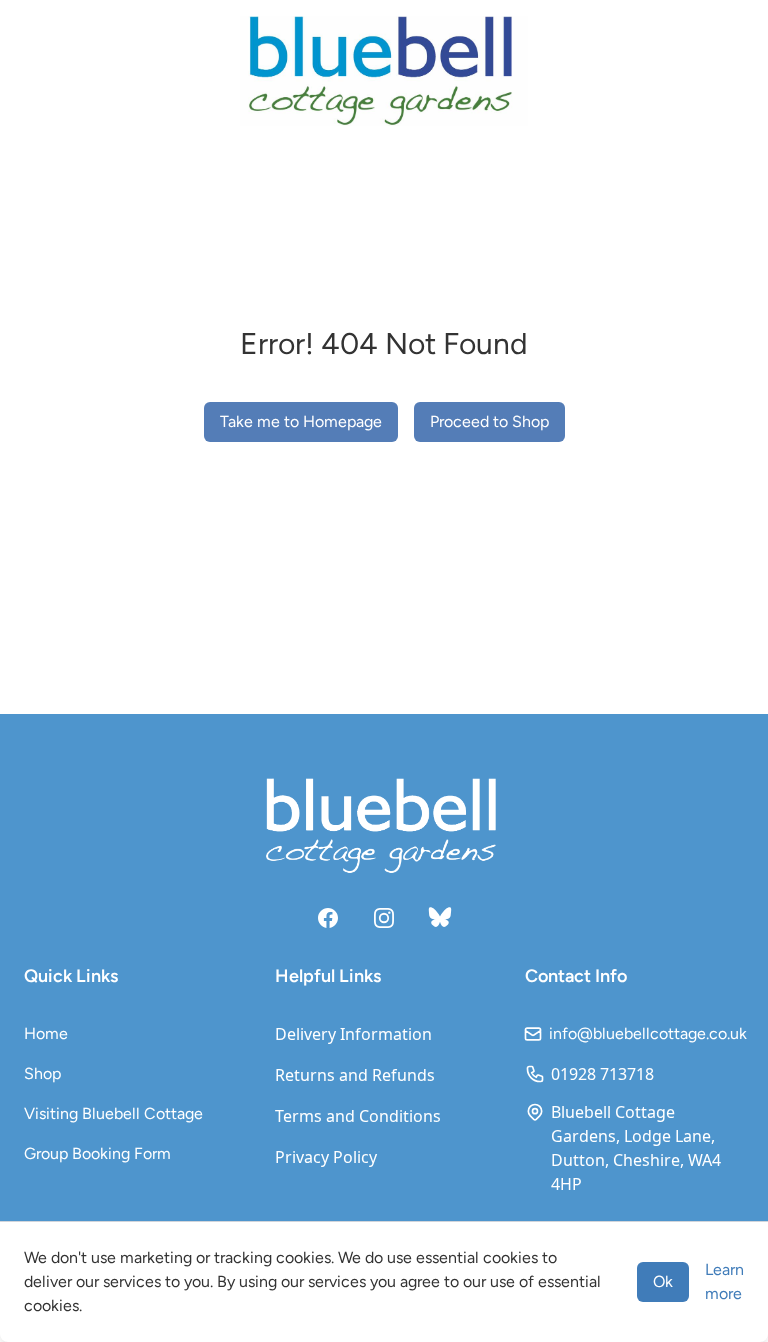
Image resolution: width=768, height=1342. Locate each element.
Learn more (724, 1281)
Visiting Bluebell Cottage (113, 1113)
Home (46, 1033)
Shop (42, 1073)
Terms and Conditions (358, 1116)
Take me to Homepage (301, 421)
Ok (663, 1281)
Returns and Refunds (355, 1075)
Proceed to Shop (489, 421)
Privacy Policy (326, 1157)
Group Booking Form (97, 1153)
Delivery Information (353, 1034)
